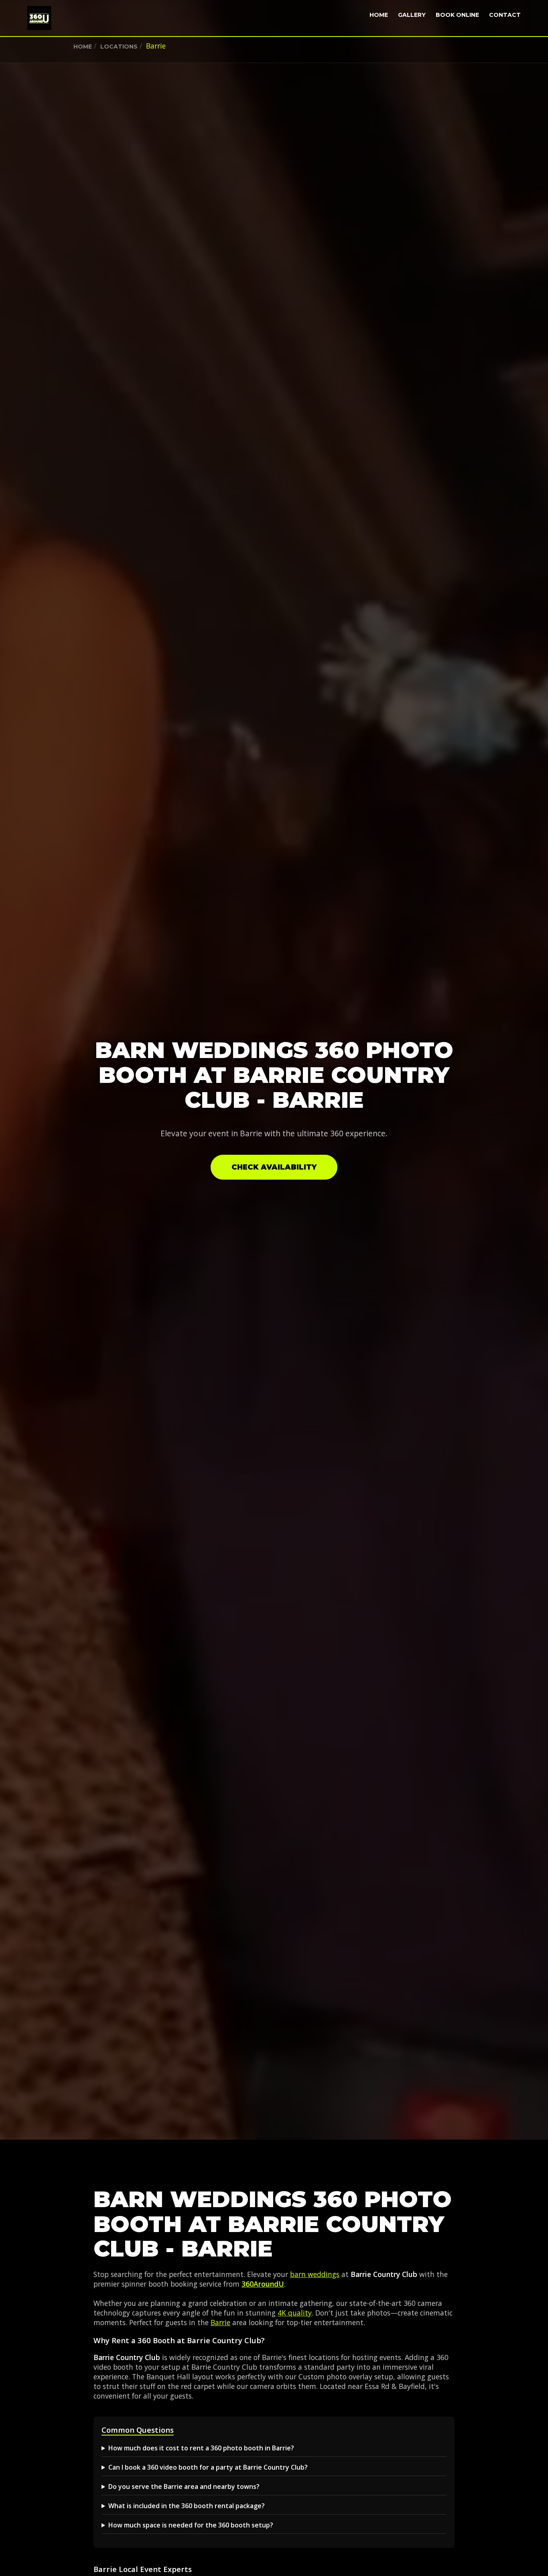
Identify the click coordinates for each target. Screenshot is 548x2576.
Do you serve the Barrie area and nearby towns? (184, 2486)
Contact (505, 15)
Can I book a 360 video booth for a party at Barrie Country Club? (208, 2467)
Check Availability (274, 1167)
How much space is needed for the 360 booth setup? (191, 2525)
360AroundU (263, 2284)
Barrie (220, 2322)
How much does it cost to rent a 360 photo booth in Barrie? (201, 2448)
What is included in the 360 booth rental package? (187, 2506)
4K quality (295, 2313)
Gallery (412, 15)
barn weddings (315, 2274)
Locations (119, 47)
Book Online (457, 15)
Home (379, 15)
